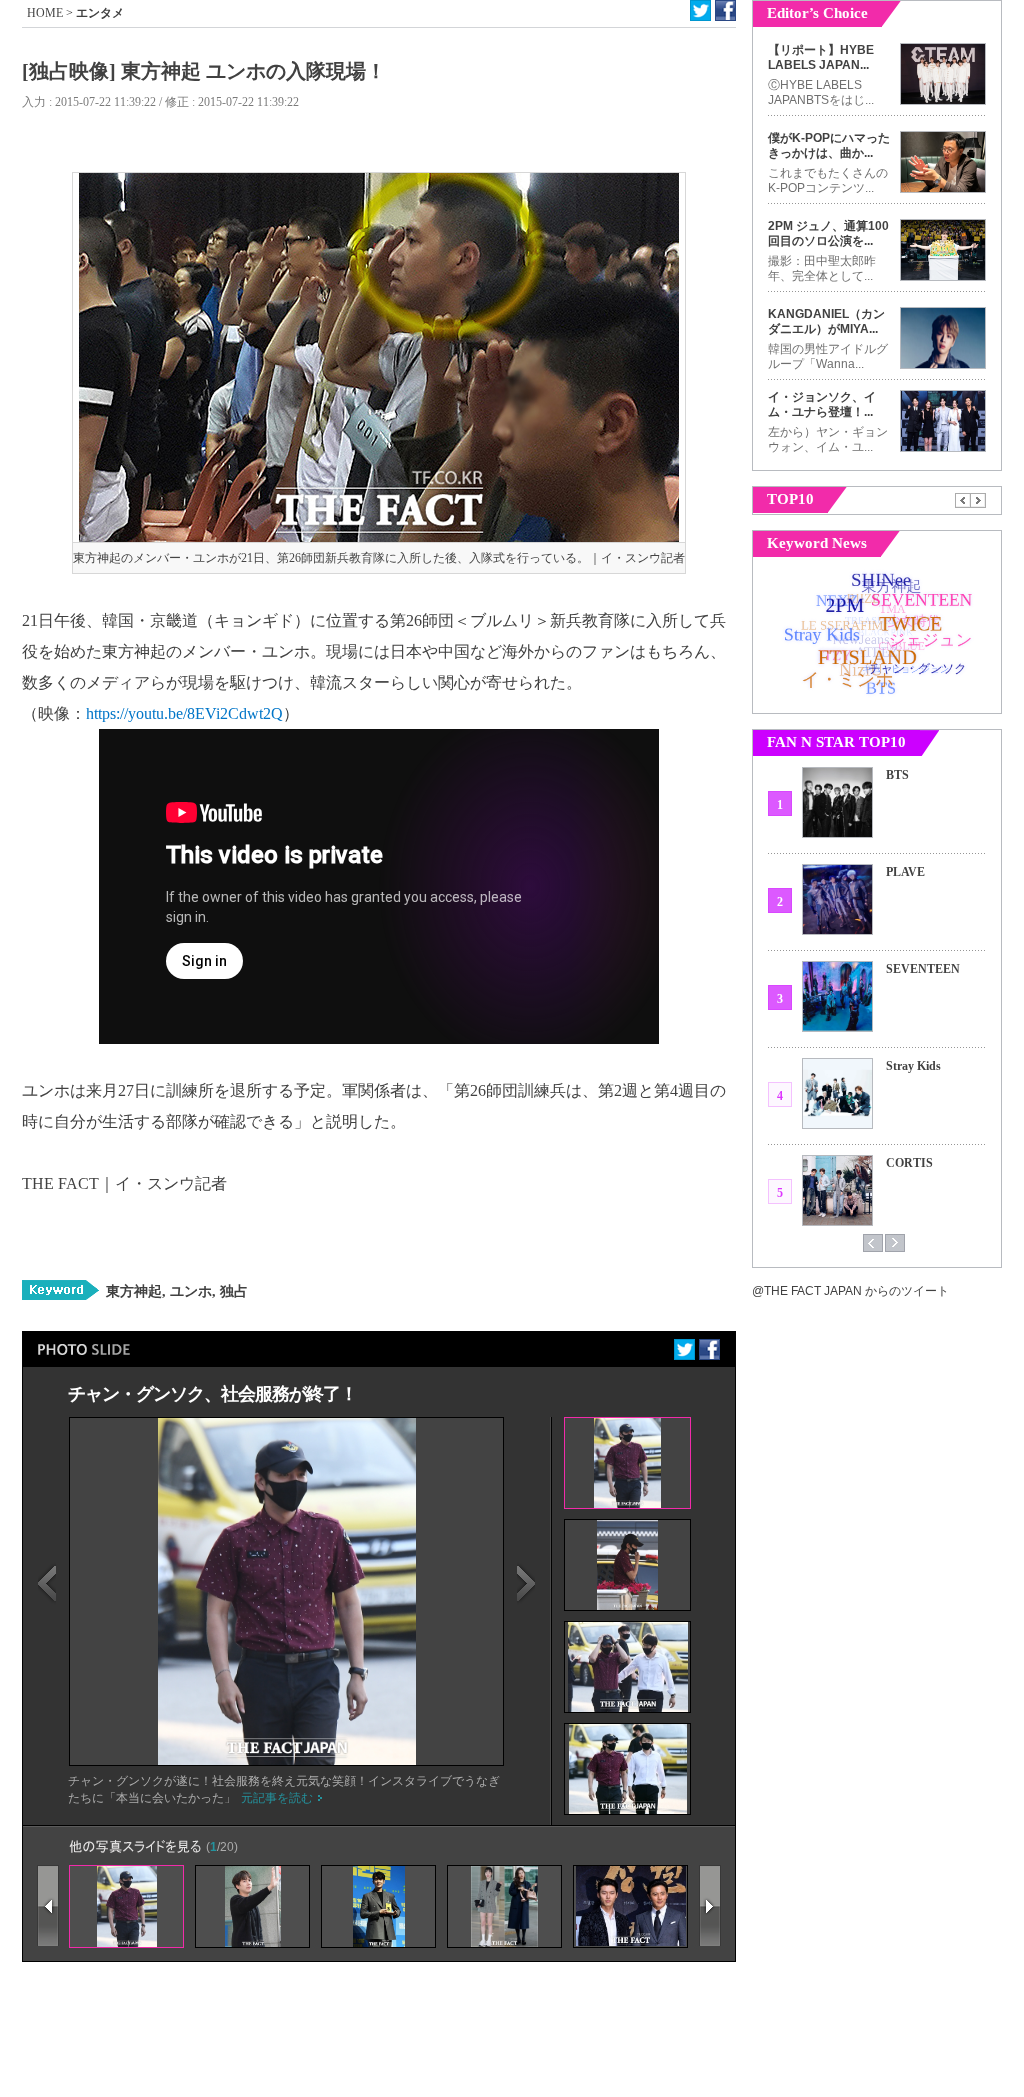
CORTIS (909, 1163)
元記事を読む (277, 1798)
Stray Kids (913, 1066)
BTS (897, 775)
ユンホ (189, 1291)
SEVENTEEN (923, 969)
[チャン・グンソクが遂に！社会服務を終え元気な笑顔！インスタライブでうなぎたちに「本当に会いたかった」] (287, 1761)
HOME (45, 13)
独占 (232, 1291)
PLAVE (905, 872)
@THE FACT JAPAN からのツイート (850, 1291)
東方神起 (134, 1291)
